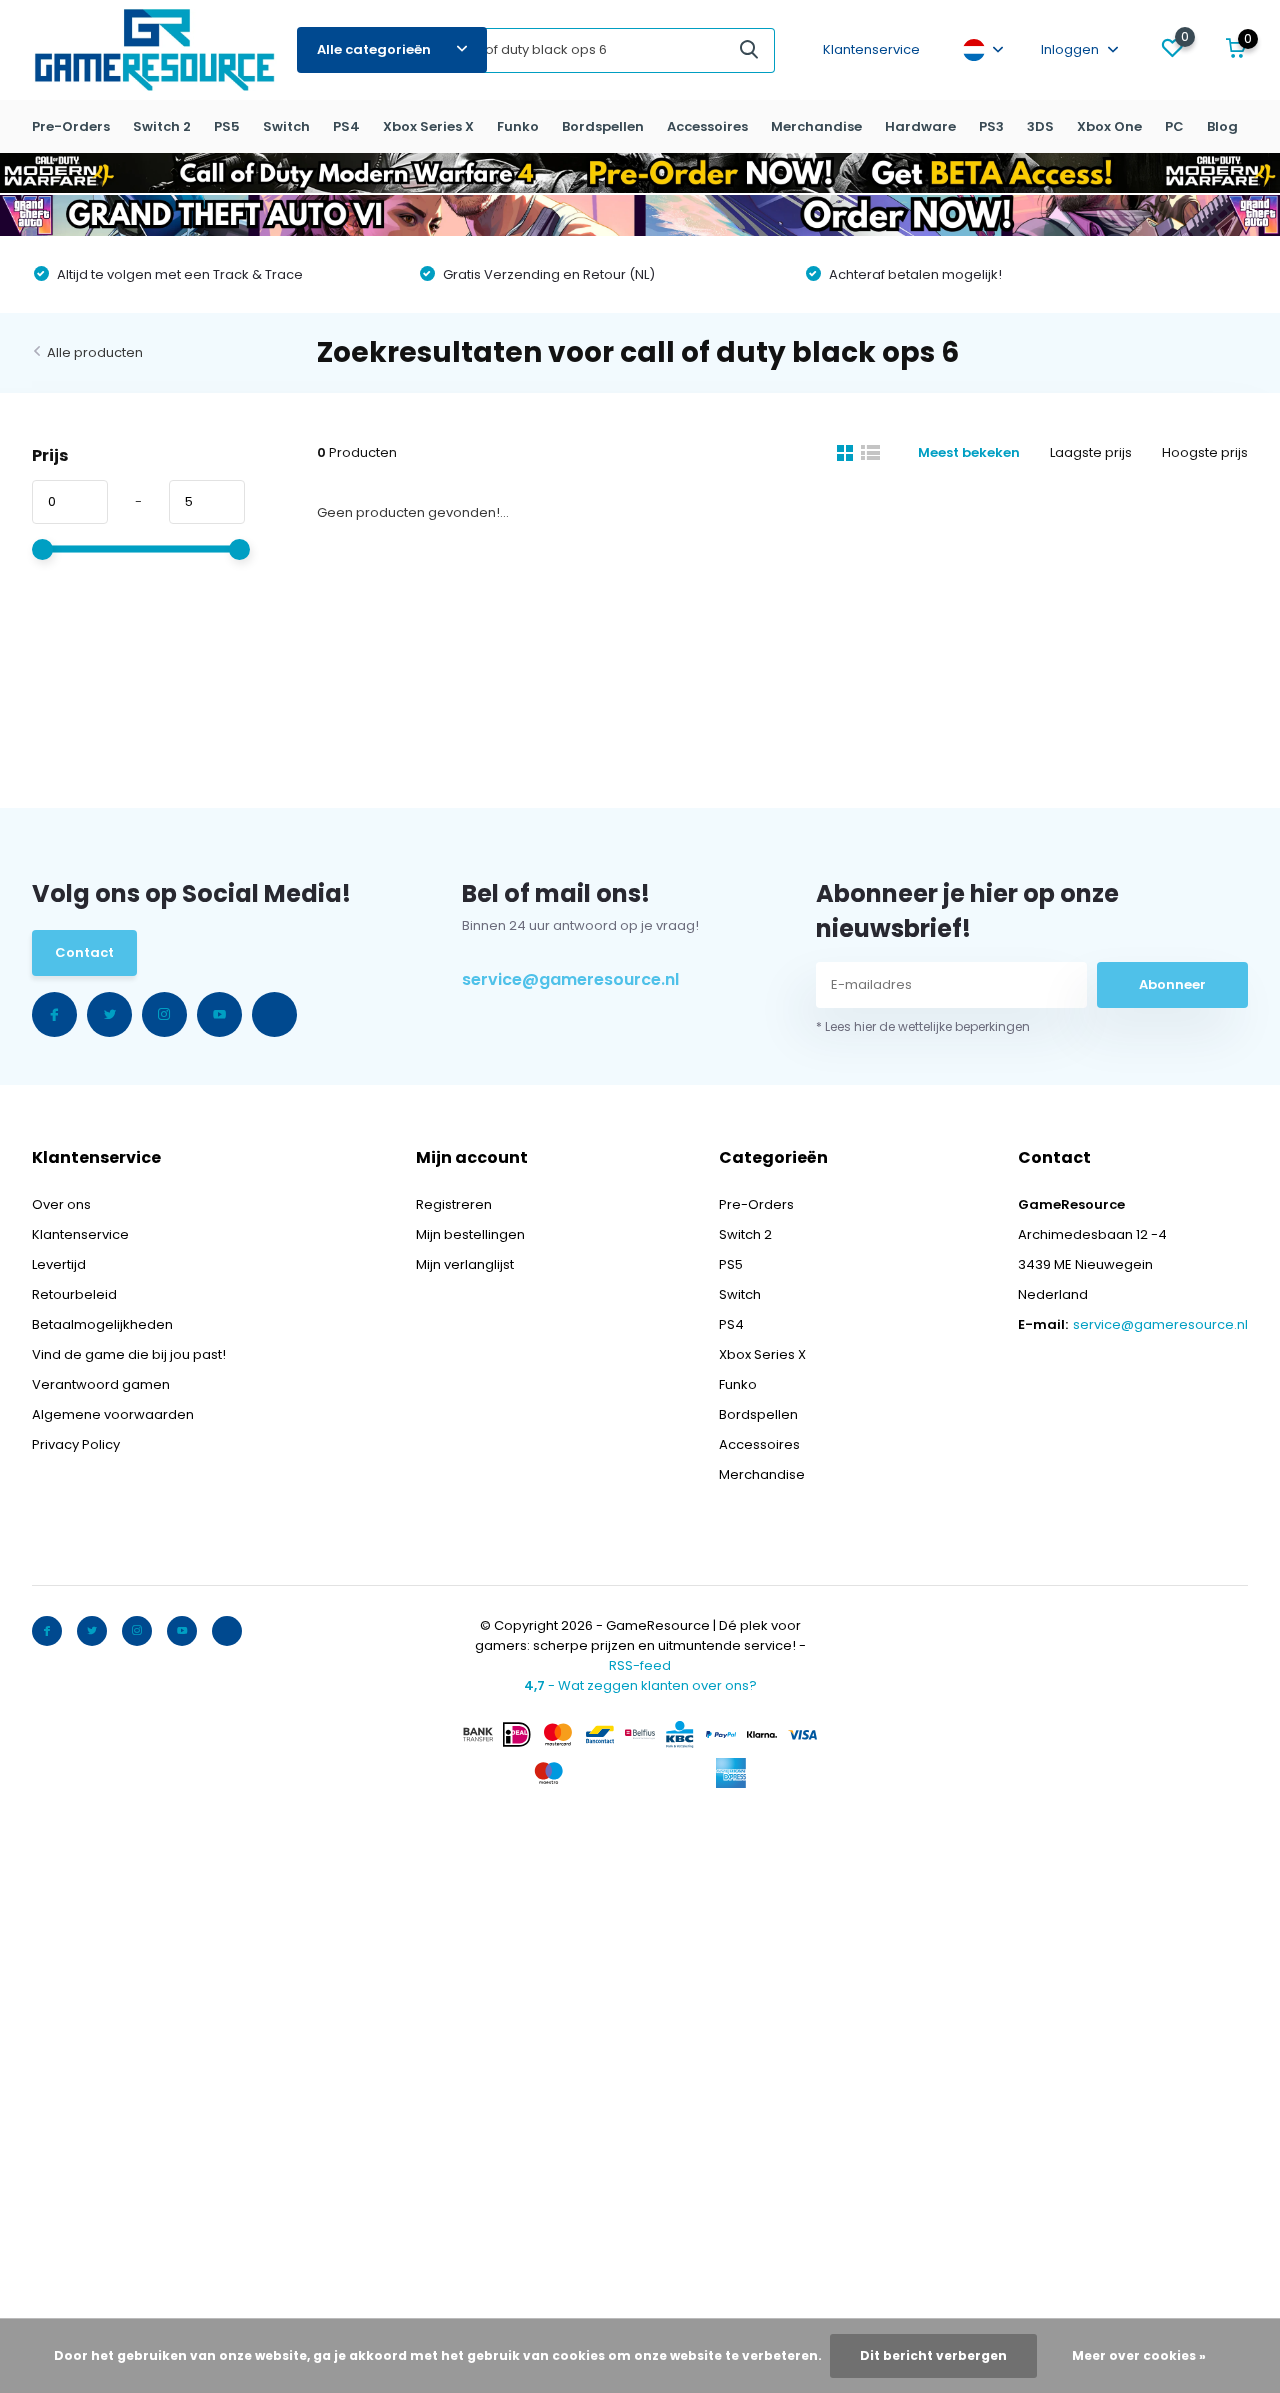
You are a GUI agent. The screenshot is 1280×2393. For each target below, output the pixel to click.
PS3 (991, 126)
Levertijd (59, 1264)
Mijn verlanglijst (465, 1264)
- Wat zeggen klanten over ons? (640, 1685)
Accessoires (707, 126)
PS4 (346, 126)
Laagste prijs (1091, 452)
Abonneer (1172, 984)
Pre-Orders (71, 126)
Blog (1222, 126)
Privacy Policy (76, 1444)
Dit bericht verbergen (933, 2355)
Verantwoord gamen (101, 1384)
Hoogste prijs (1205, 452)
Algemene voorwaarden (113, 1414)
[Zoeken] (750, 50)
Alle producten (95, 352)
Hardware (920, 126)
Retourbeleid (74, 1294)
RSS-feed (640, 1665)
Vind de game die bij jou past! (129, 1354)
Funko (518, 126)
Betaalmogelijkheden (102, 1324)
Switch (286, 126)
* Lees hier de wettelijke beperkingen (923, 1026)
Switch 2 (162, 126)
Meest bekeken (969, 452)
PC (1174, 126)
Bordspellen (603, 126)
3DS (1040, 126)
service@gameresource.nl (570, 979)
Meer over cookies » (1139, 2355)
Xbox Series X (428, 126)
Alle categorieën (374, 49)
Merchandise (816, 126)
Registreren (454, 1204)
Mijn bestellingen (470, 1234)
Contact (84, 952)
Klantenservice (871, 49)
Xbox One (1109, 126)
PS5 (227, 126)
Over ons (61, 1204)
